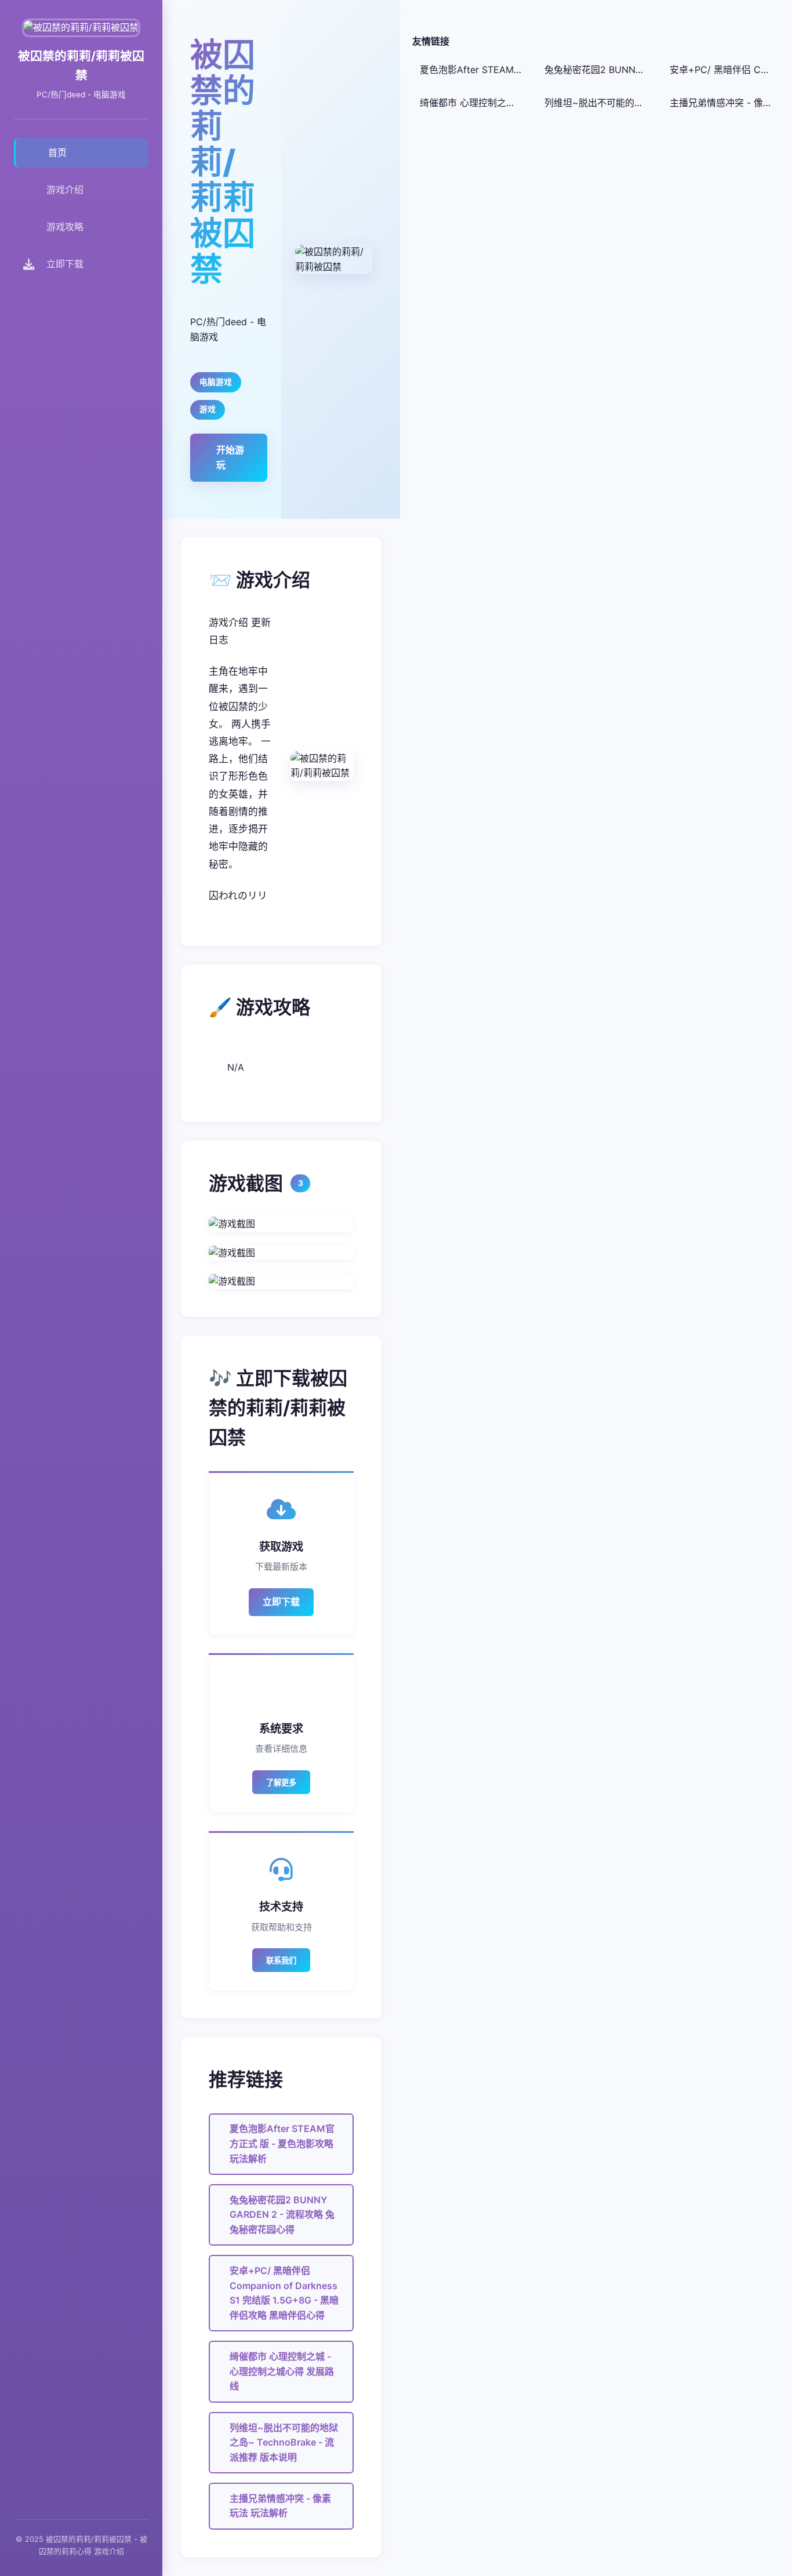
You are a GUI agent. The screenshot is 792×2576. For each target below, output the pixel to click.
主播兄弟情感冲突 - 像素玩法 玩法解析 (280, 2506)
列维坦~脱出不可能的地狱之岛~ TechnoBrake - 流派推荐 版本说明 (284, 2442)
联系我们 (281, 1961)
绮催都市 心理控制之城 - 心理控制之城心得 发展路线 (282, 2371)
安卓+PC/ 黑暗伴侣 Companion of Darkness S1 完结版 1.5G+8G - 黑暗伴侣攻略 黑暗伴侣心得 (284, 2293)
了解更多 (281, 1783)
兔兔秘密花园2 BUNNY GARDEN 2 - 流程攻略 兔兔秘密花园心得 (282, 2215)
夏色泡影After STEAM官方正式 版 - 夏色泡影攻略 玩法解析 (282, 2143)
